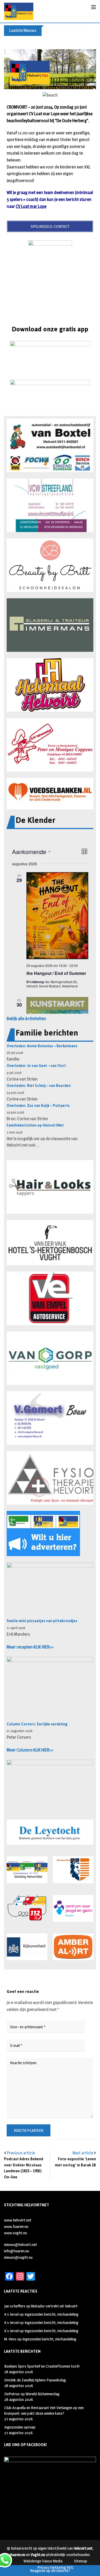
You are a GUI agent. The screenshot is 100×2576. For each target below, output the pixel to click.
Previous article (21, 2153)
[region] (50, 69)
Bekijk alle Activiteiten (26, 1019)
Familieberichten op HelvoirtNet (35, 1125)
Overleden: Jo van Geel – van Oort (36, 1066)
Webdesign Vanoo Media (43, 2561)
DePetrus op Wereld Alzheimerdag (32, 2394)
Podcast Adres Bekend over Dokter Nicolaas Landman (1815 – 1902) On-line (24, 2168)
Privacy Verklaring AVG (55, 2567)
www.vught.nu (15, 2233)
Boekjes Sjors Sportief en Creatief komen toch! (42, 2366)
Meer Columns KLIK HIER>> (30, 1750)
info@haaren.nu (17, 2251)
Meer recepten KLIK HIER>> (30, 1647)
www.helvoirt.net (18, 2220)
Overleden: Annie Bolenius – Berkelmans (42, 1046)
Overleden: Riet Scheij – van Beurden (39, 1086)
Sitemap (81, 2561)
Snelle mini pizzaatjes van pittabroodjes (42, 1621)
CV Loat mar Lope (31, 206)
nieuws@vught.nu (18, 2257)
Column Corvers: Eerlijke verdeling (37, 1724)
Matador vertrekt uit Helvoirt (54, 2306)
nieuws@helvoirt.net (21, 2245)
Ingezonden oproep (20, 2427)
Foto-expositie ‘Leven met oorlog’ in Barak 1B (75, 2162)
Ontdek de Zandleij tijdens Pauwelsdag (35, 2380)
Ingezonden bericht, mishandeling (51, 2314)
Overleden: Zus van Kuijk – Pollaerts (38, 1106)
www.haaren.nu (16, 2226)
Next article (83, 2153)
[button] (50, 445)
